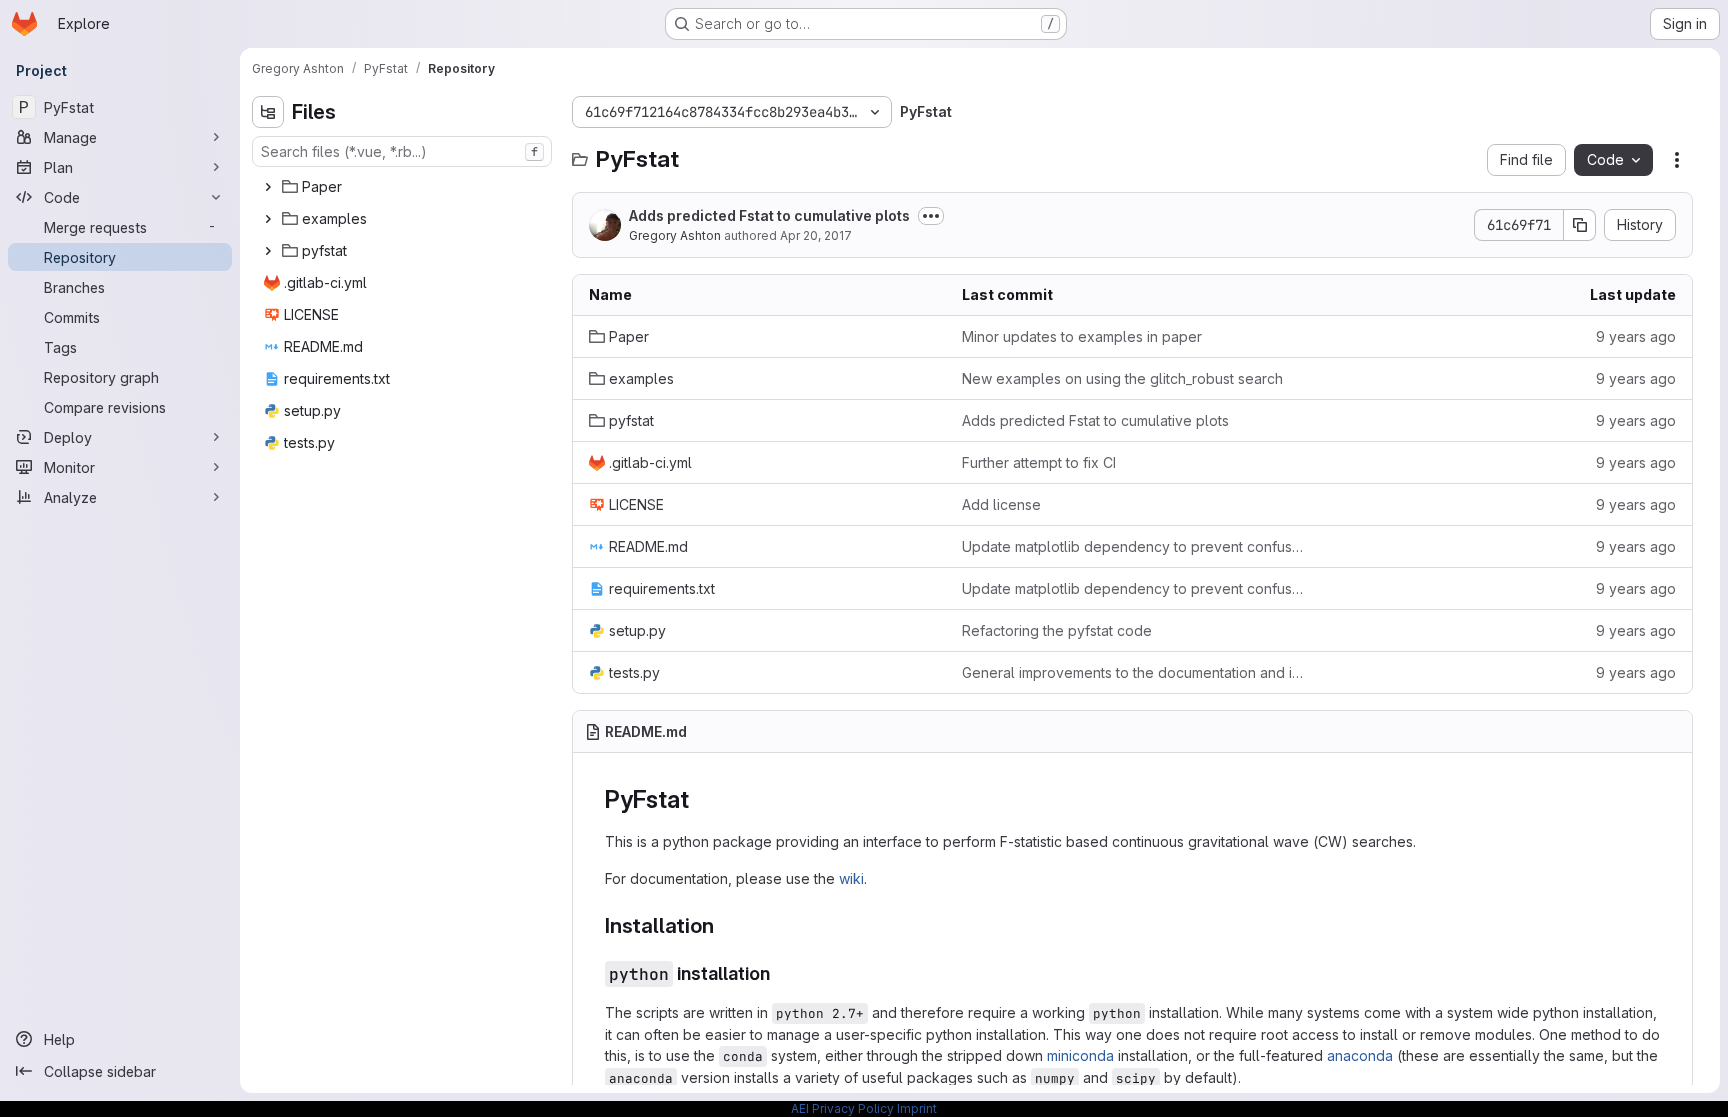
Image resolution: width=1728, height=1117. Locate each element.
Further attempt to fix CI (1039, 462)
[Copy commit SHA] (1580, 225)
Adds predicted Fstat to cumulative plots (769, 215)
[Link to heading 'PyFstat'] (701, 799)
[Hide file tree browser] (268, 112)
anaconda (1360, 1055)
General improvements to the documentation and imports (1132, 672)
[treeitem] (404, 187)
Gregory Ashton (675, 235)
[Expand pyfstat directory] (268, 251)
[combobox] (402, 151)
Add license (1001, 504)
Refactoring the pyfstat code (1057, 630)
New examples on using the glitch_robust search (1122, 378)
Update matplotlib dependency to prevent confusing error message (1132, 546)
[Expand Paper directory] (268, 187)
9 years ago (1636, 336)
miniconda (1080, 1055)
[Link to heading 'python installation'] (780, 973)
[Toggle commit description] (931, 216)
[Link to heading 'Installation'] (724, 925)
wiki (851, 878)
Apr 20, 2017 (816, 235)
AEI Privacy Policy (842, 1108)
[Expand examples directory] (268, 219)
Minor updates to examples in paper (1082, 336)
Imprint (917, 1108)
